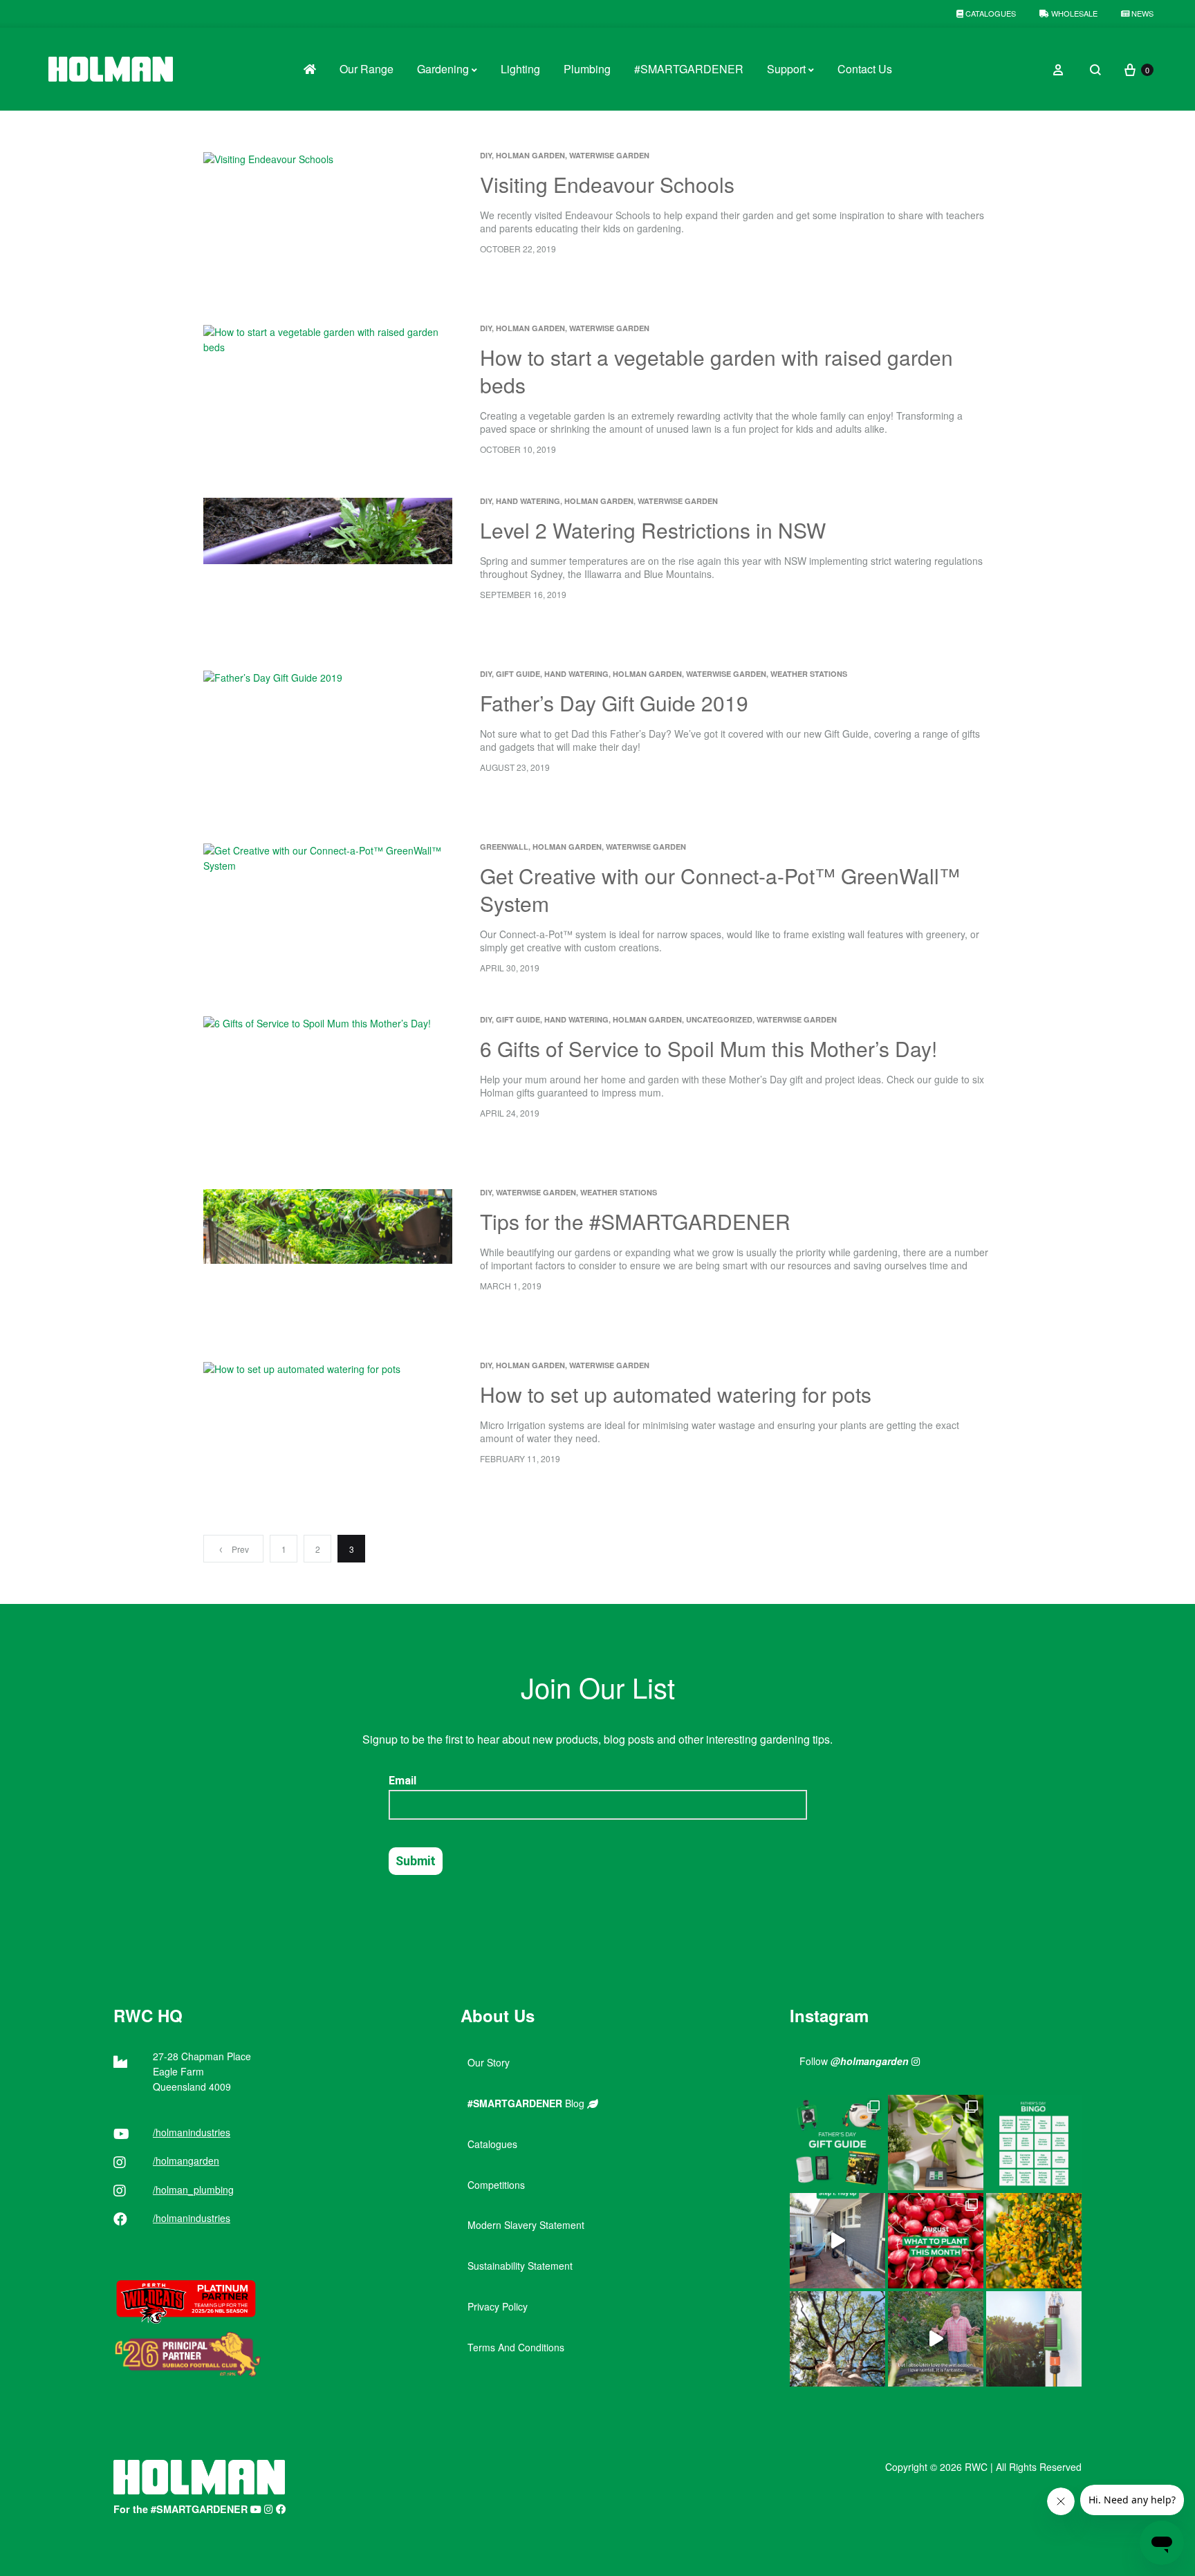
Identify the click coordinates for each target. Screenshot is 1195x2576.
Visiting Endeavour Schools (607, 184)
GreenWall (504, 847)
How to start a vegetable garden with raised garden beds (716, 371)
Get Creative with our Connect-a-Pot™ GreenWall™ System (720, 889)
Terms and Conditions (516, 2347)
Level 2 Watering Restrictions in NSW (653, 530)
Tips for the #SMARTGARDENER (635, 1221)
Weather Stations (809, 674)
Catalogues (990, 13)
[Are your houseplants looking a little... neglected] (936, 2143)
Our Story (489, 2062)
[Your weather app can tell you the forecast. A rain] (936, 2339)
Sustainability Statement (520, 2266)
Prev (240, 1549)
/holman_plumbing (193, 2190)
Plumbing (587, 69)
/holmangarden (186, 2160)
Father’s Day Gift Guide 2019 (614, 703)
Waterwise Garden (609, 155)
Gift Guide (518, 674)
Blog (527, 2103)
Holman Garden (530, 155)
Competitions (496, 2185)
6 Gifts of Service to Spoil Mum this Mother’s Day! (708, 1048)
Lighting (520, 69)
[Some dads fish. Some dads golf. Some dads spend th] (837, 2143)
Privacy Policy (498, 2306)
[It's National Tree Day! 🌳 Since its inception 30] (837, 2339)
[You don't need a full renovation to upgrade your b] (837, 2241)
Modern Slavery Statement (526, 2225)
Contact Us (865, 69)
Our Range (367, 69)
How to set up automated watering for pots (676, 1394)
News (1141, 13)
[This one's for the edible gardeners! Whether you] (936, 2241)
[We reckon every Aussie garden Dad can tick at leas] (1034, 2143)
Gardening (443, 69)
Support (786, 69)
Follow (854, 2061)
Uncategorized (719, 1019)
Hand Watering (528, 501)
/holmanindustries (192, 2132)
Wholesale (1073, 13)
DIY (486, 155)
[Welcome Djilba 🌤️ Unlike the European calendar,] (1034, 2241)
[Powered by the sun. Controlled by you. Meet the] (1034, 2339)
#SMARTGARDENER (689, 69)
